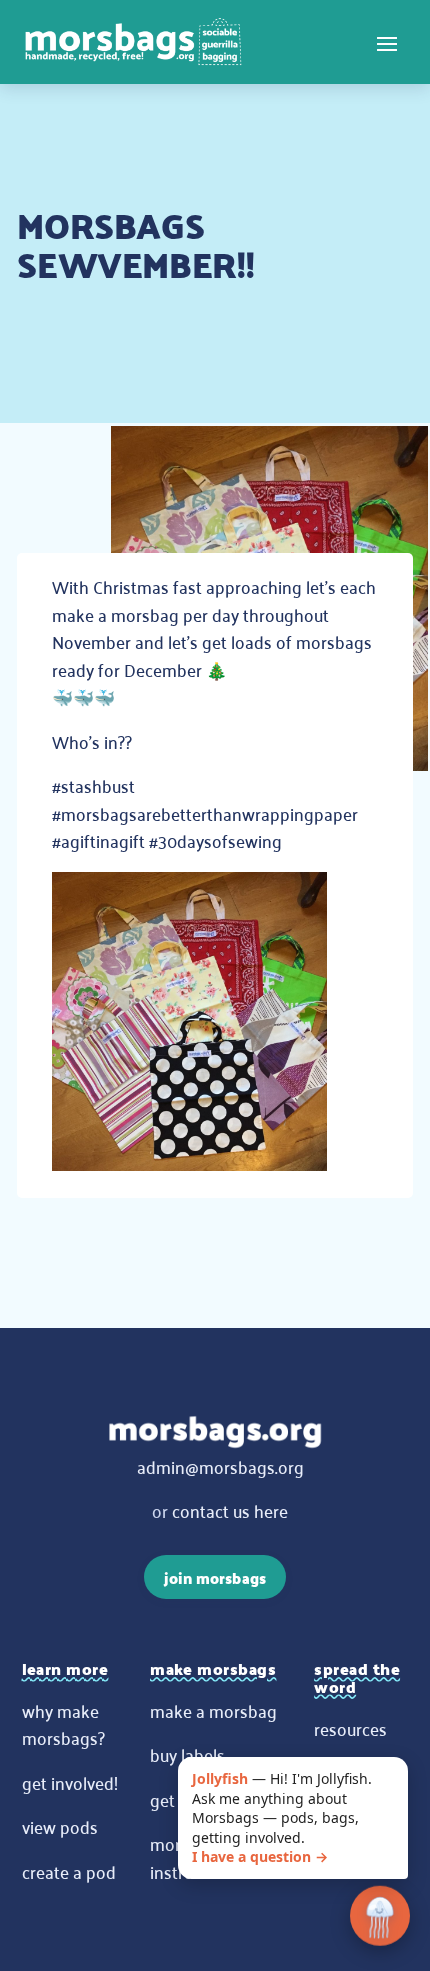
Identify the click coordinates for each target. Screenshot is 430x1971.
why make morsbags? (63, 1724)
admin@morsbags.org (220, 1466)
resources (350, 1728)
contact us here (230, 1510)
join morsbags (215, 1577)
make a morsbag (213, 1710)
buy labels (187, 1754)
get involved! (70, 1782)
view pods (60, 1826)
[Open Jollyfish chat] (380, 1917)
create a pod (69, 1871)
